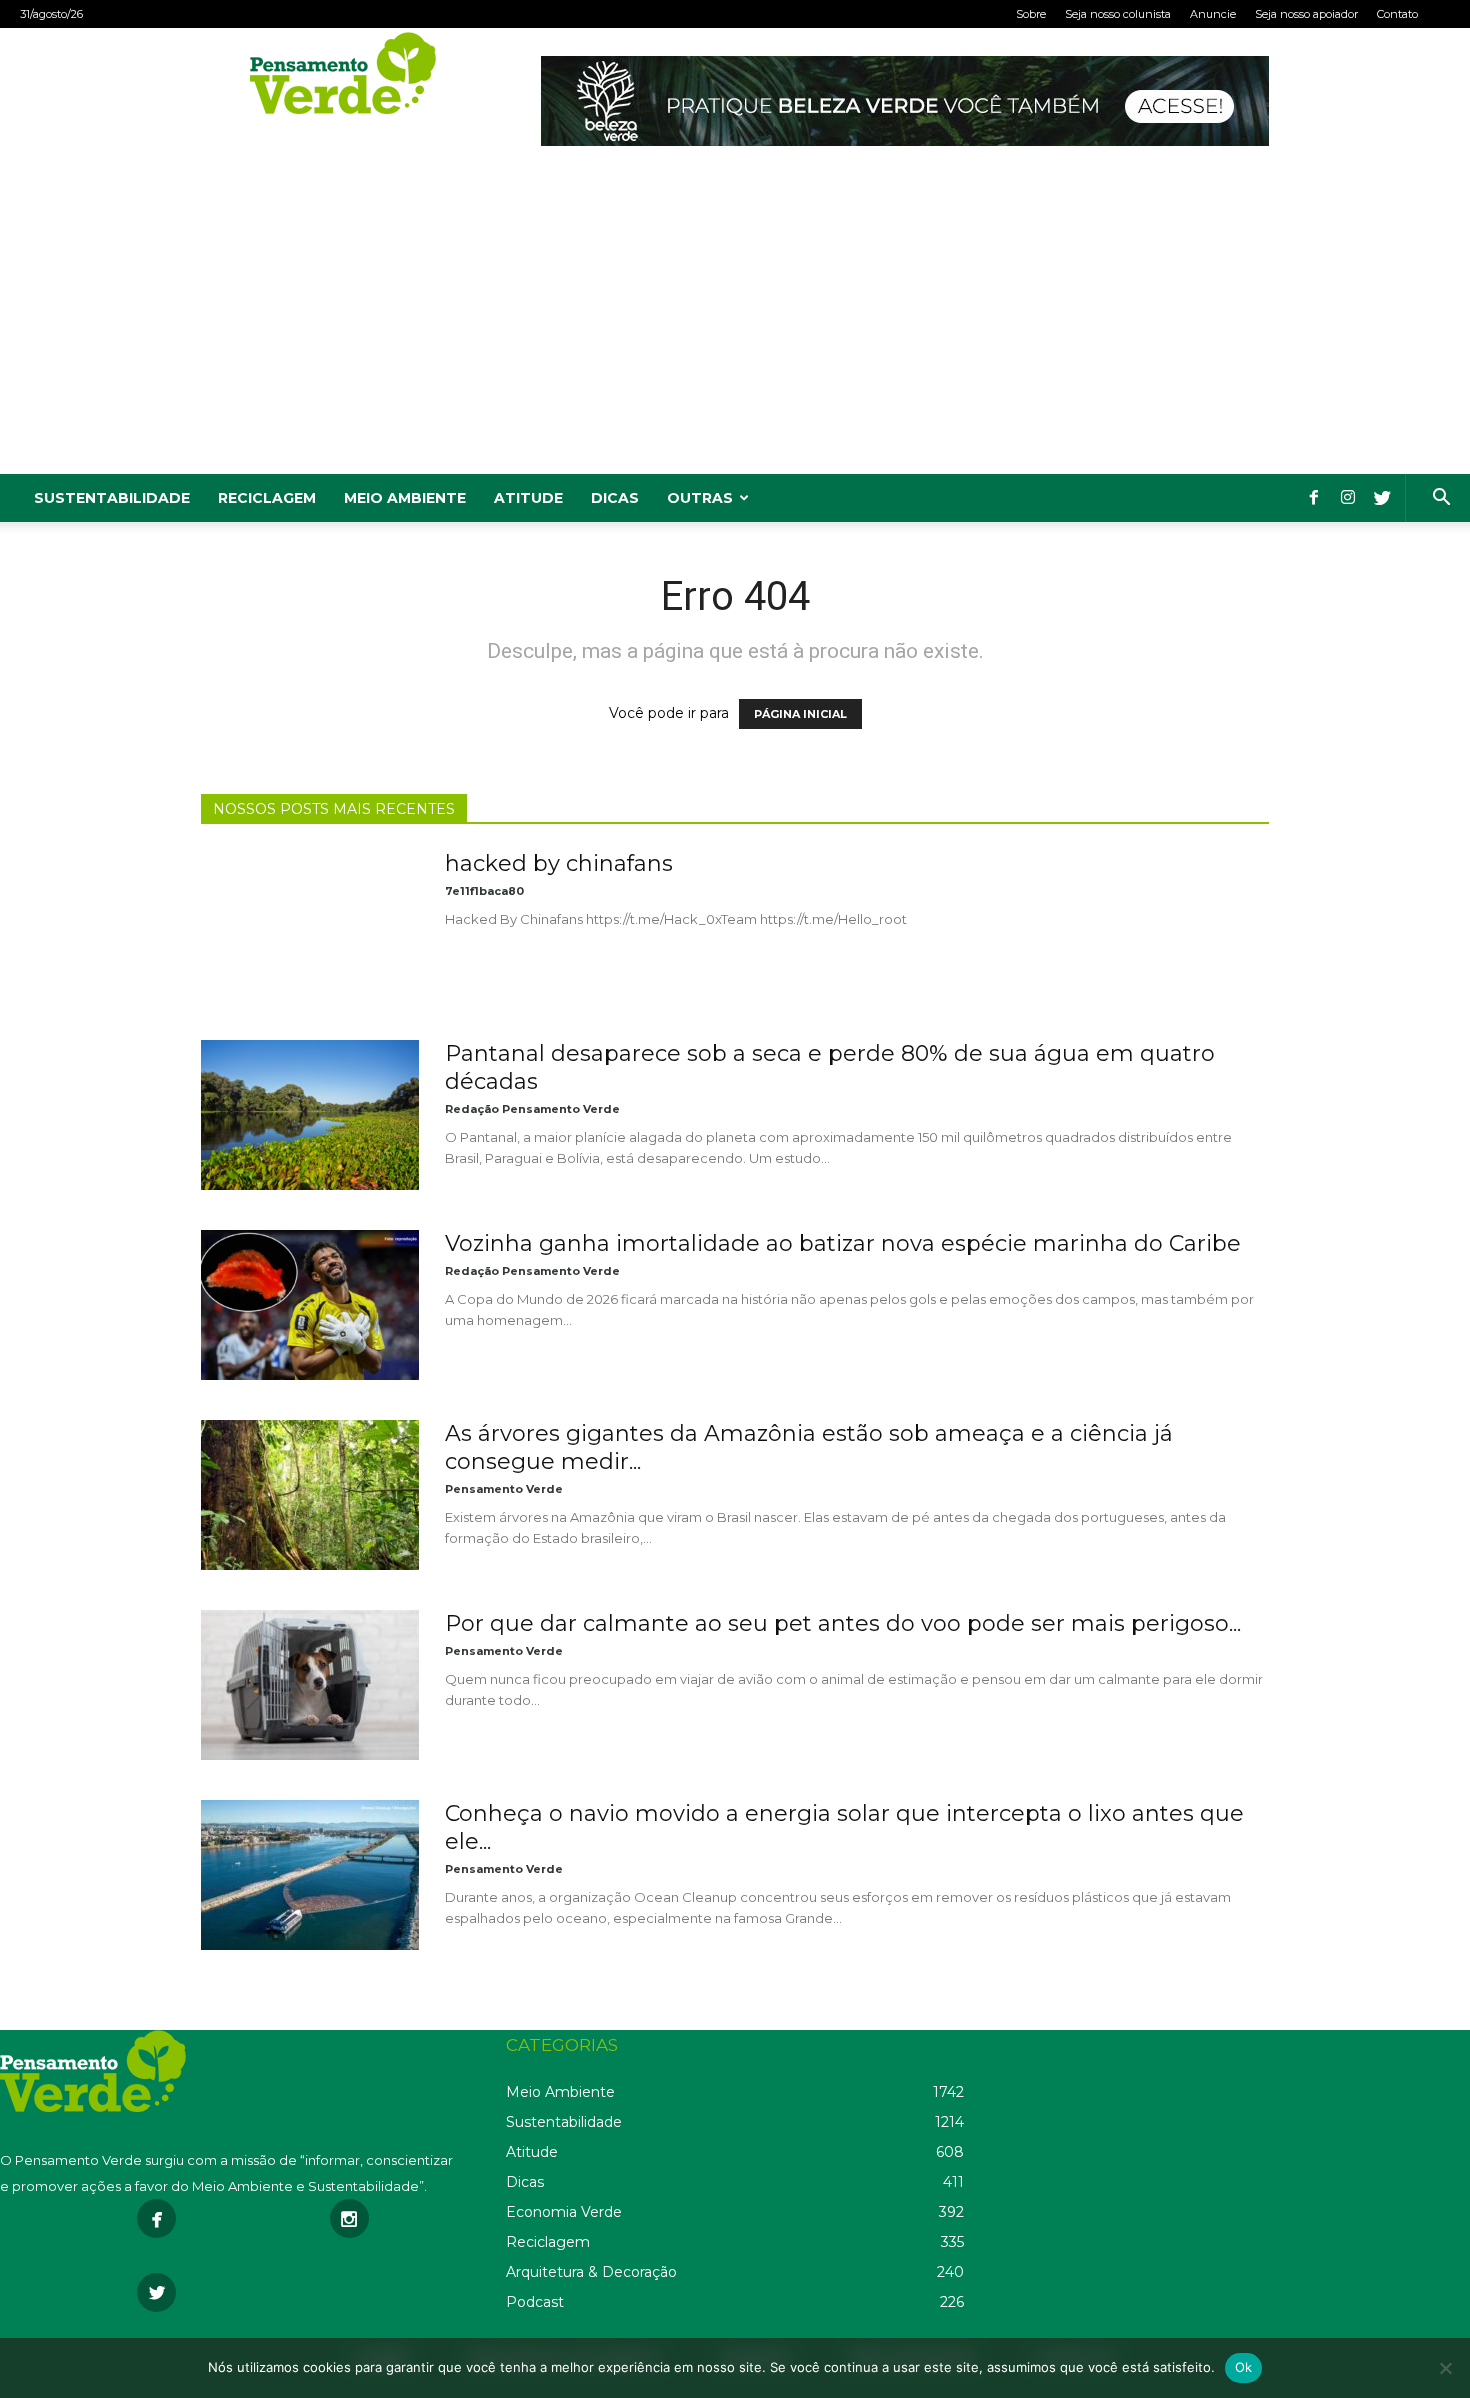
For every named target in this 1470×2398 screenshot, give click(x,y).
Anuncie (1213, 14)
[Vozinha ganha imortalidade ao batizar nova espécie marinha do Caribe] (310, 1305)
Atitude (528, 498)
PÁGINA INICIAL (800, 714)
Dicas (615, 498)
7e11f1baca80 (484, 891)
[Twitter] (1382, 498)
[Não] (1445, 2368)
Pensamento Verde (504, 1489)
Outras (700, 498)
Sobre (1031, 14)
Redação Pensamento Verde (532, 1109)
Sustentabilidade (112, 498)
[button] (1441, 499)
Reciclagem (267, 498)
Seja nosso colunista (1118, 14)
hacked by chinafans (559, 863)
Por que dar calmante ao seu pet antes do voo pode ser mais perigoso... (843, 1623)
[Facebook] (1314, 498)
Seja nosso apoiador (1306, 14)
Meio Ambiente (405, 498)
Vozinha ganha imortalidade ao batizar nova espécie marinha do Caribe (843, 1243)
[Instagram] (1348, 498)
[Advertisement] (735, 324)
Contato (1397, 14)
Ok (1244, 2367)
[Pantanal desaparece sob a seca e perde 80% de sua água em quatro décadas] (310, 1115)
